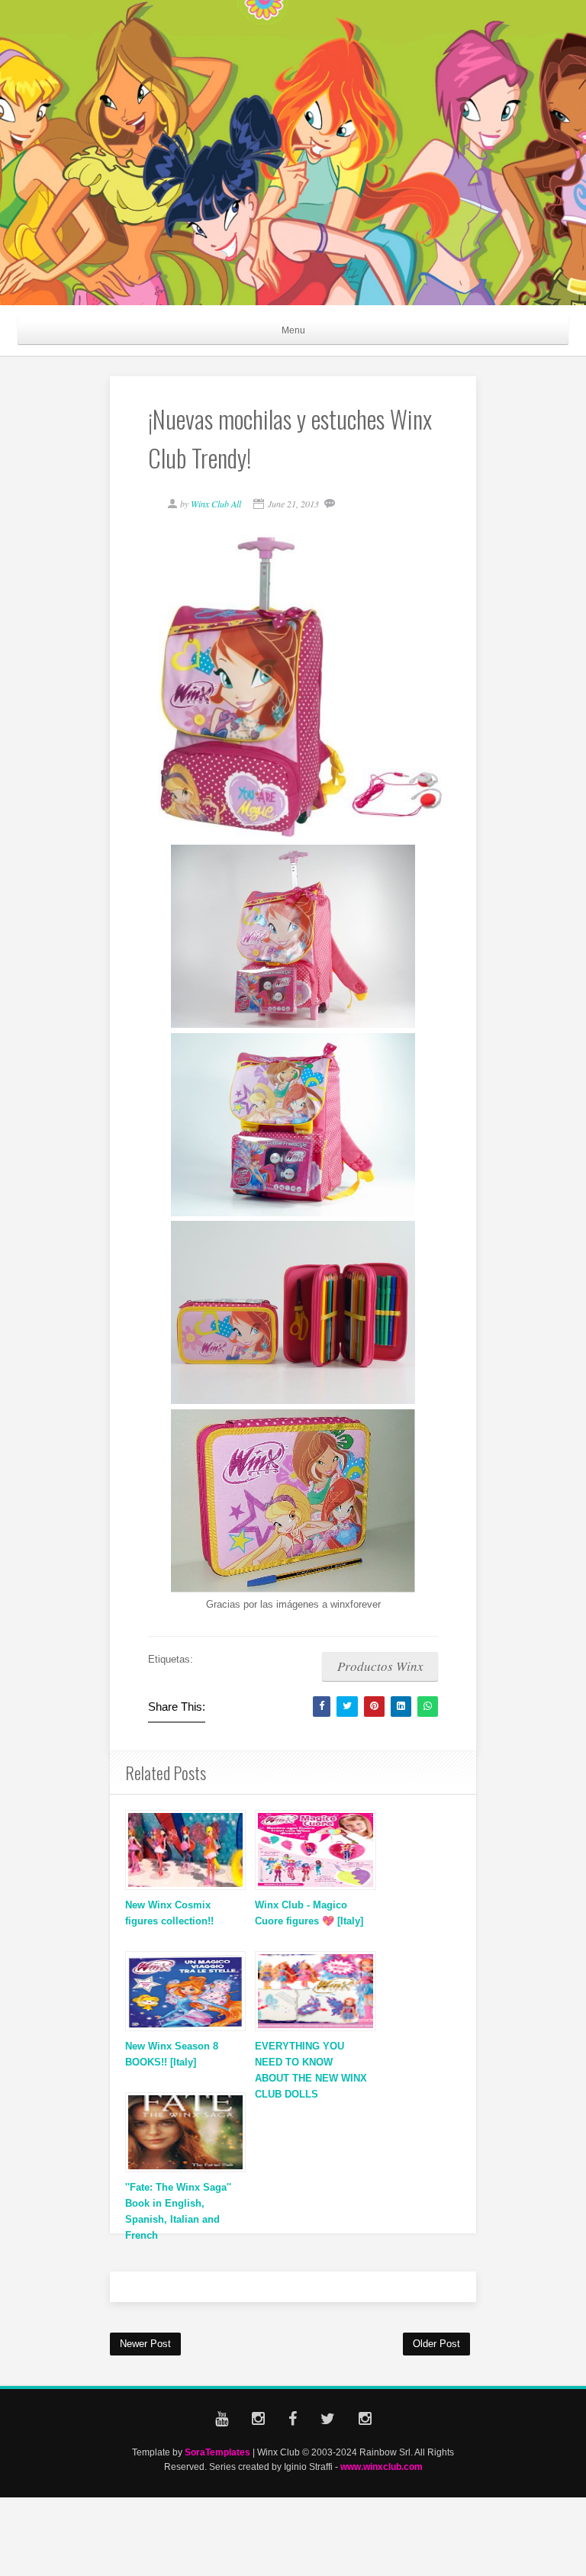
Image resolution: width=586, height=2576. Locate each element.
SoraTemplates (217, 2452)
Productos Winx (380, 1666)
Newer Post (145, 2344)
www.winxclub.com (382, 2467)
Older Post (436, 2344)
